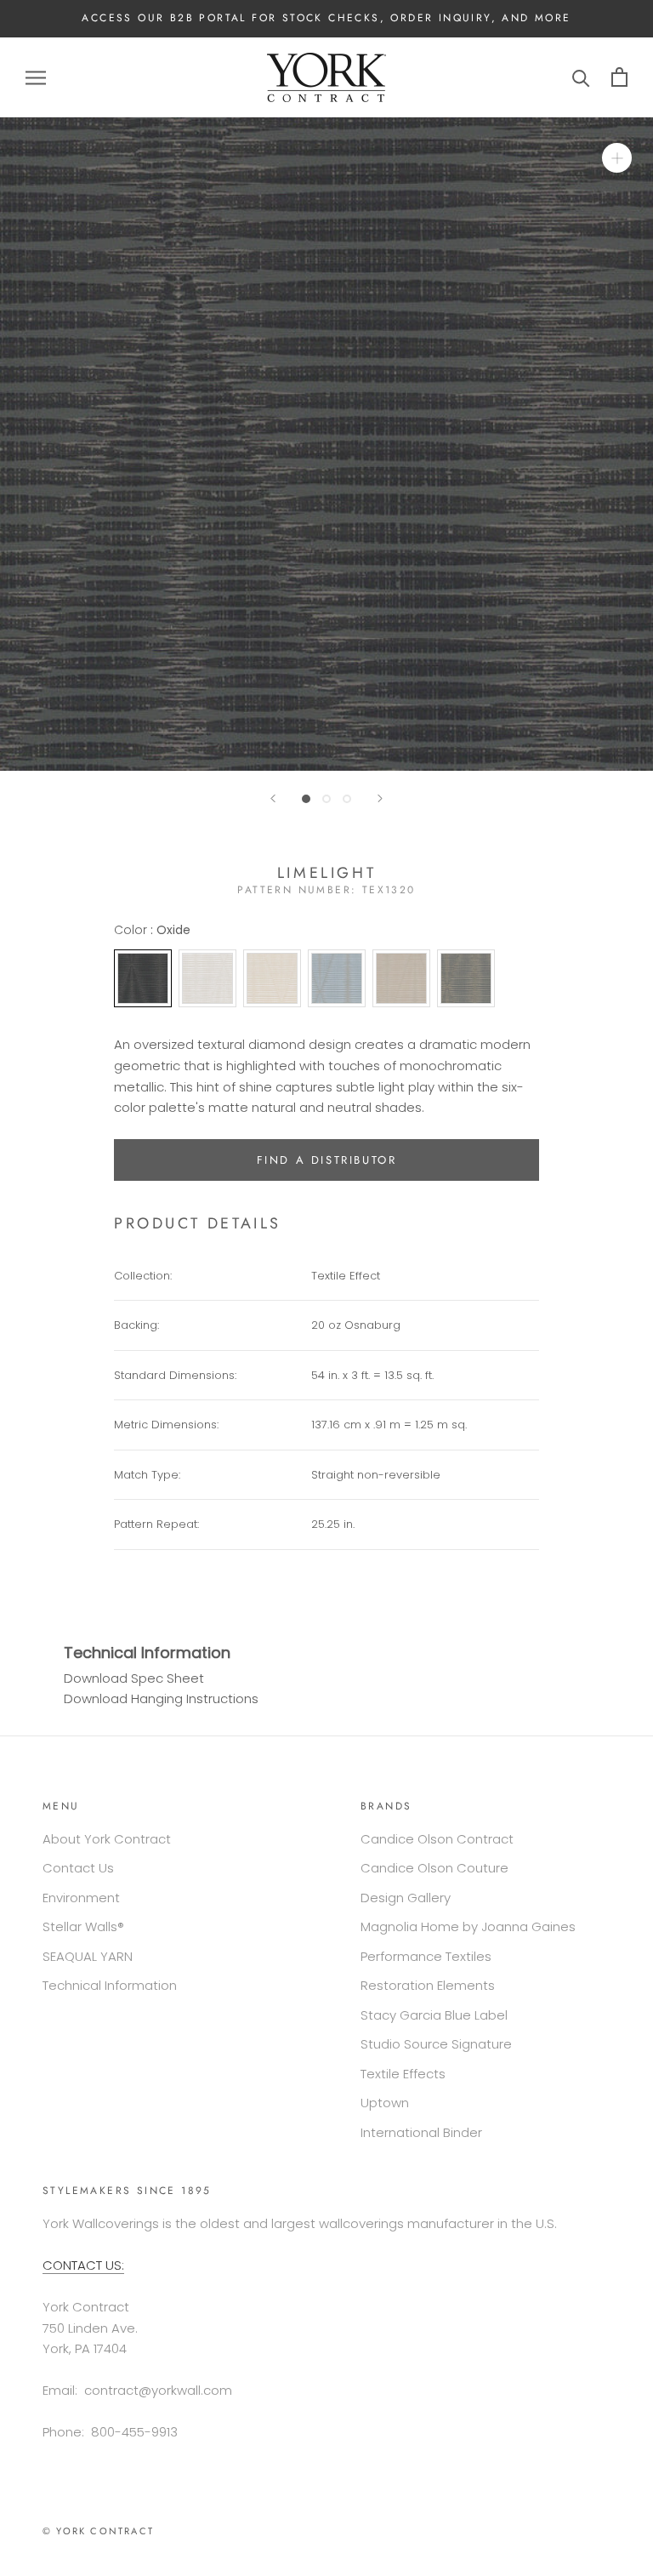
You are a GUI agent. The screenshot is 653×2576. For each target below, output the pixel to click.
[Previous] (273, 798)
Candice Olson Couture (434, 1868)
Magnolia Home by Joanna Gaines (468, 1926)
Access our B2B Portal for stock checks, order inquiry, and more (326, 18)
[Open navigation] (36, 77)
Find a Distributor (327, 1160)
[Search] (581, 77)
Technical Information (110, 1985)
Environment (81, 1898)
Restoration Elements (428, 1985)
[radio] (143, 978)
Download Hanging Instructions (161, 1698)
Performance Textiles (426, 1956)
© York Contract (98, 2531)
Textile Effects (403, 2074)
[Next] (380, 798)
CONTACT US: (83, 2265)
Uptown (385, 2103)
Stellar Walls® (83, 1926)
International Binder (421, 2132)
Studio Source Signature (436, 2044)
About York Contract (107, 1839)
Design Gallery (406, 1898)
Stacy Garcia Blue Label (434, 2015)
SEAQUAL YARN (88, 1956)
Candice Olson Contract (437, 1839)
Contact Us (78, 1868)
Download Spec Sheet (134, 1678)
